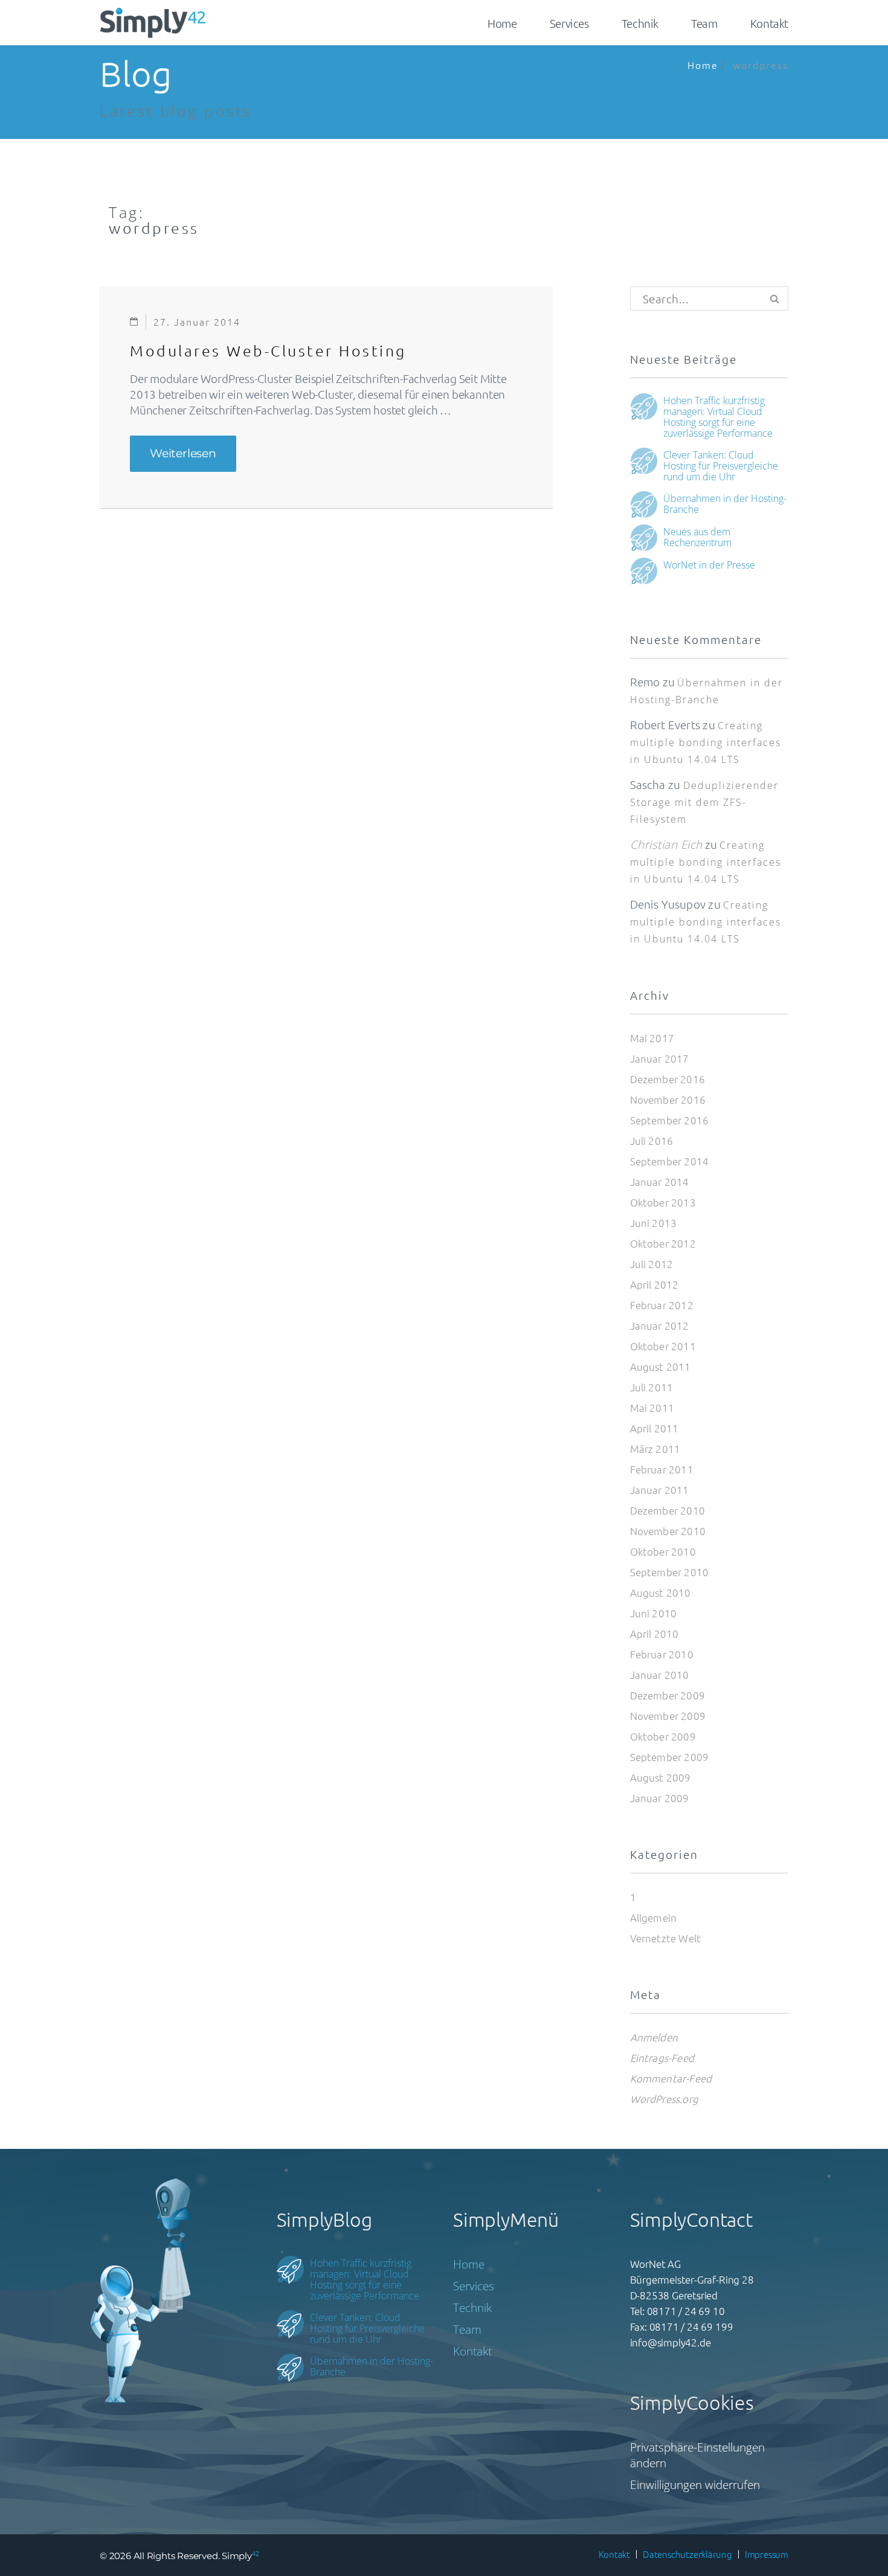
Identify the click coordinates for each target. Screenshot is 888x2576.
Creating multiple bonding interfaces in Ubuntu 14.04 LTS (706, 742)
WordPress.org (664, 2099)
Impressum (767, 2554)
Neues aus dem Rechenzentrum (697, 536)
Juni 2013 (654, 1223)
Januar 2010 (660, 1675)
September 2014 (670, 1161)
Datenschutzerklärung (687, 2554)
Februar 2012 (662, 1305)
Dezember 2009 (668, 1695)
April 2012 (655, 1284)
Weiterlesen (193, 454)
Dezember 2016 (668, 1079)
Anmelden (654, 2037)
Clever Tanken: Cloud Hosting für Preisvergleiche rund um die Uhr (721, 465)
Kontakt (769, 23)
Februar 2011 (662, 1469)
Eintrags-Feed (662, 2058)
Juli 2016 (652, 1141)
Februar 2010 (662, 1654)
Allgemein (654, 1918)
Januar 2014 (660, 1182)
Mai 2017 (652, 1038)
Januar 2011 (660, 1490)
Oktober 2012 (663, 1243)
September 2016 (670, 1120)
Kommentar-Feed (671, 2078)
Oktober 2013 (663, 1202)
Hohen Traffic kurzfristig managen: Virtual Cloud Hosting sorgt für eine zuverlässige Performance (718, 416)
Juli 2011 (652, 1387)
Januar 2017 (660, 1058)
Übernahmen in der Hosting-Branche (725, 503)
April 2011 (655, 1428)
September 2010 (670, 1572)
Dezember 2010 (668, 1510)
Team (704, 23)
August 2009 (661, 1777)
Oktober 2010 (663, 1551)
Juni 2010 (654, 1613)
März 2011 (655, 1449)
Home (502, 23)
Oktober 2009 (663, 1736)
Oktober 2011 (663, 1346)
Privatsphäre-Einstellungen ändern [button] (697, 2455)
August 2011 (661, 1367)
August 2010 (661, 1592)
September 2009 (670, 1757)
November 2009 (668, 1716)
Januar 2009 (660, 1798)
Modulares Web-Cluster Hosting (268, 350)
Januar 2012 (660, 1325)
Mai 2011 (652, 1408)
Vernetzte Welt (666, 1938)
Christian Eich (666, 845)
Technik (640, 23)
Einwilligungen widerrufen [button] (695, 2485)
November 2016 (668, 1100)
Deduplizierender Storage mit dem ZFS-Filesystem (704, 802)
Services (569, 23)
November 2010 (668, 1531)
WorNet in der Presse (709, 564)
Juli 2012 (652, 1264)
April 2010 (655, 1634)
